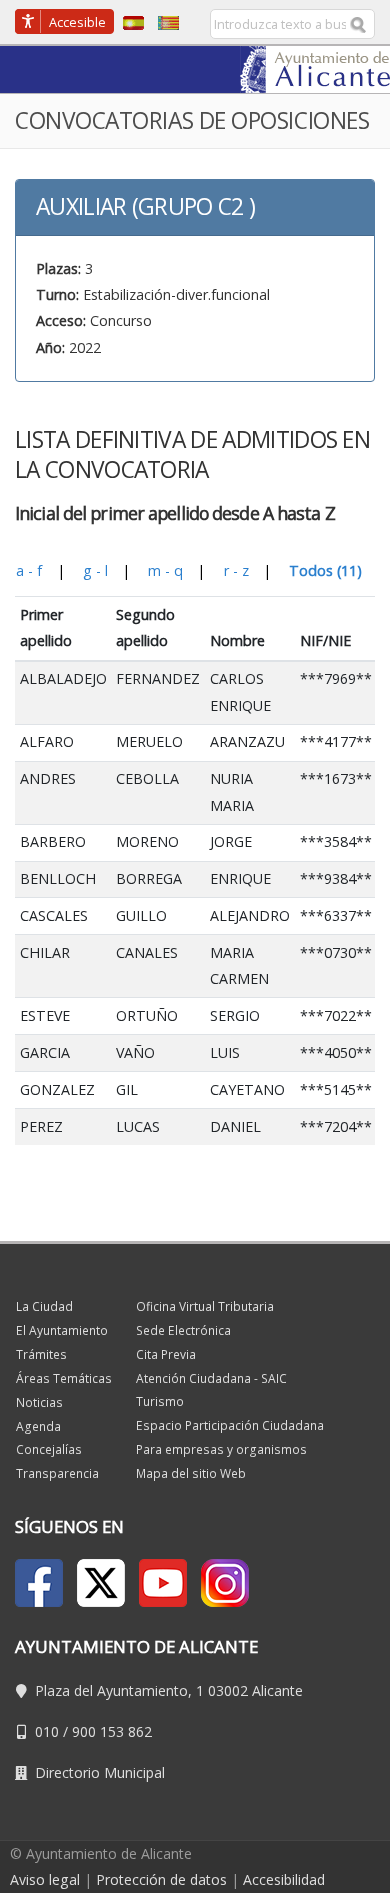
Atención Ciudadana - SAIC (211, 1378)
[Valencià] (163, 21)
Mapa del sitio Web (191, 1473)
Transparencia (57, 1473)
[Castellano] (128, 21)
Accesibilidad (284, 1879)
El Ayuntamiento (62, 1330)
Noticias (39, 1402)
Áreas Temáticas (64, 1378)
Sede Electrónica (183, 1330)
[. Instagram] (225, 1583)
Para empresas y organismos (221, 1449)
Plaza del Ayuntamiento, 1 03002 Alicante (169, 1690)
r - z (236, 570)
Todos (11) (325, 570)
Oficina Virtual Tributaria (205, 1306)
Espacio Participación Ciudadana (230, 1425)
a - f (29, 570)
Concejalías (49, 1449)
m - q (165, 570)
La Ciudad (44, 1306)
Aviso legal (45, 1879)
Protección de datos (161, 1879)
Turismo (160, 1401)
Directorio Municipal (100, 1772)
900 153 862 (112, 1731)
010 (47, 1731)
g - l (95, 570)
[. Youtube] (163, 1583)
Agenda (38, 1426)
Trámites (41, 1354)
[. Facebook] (39, 1583)
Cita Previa (166, 1354)
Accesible (77, 22)
